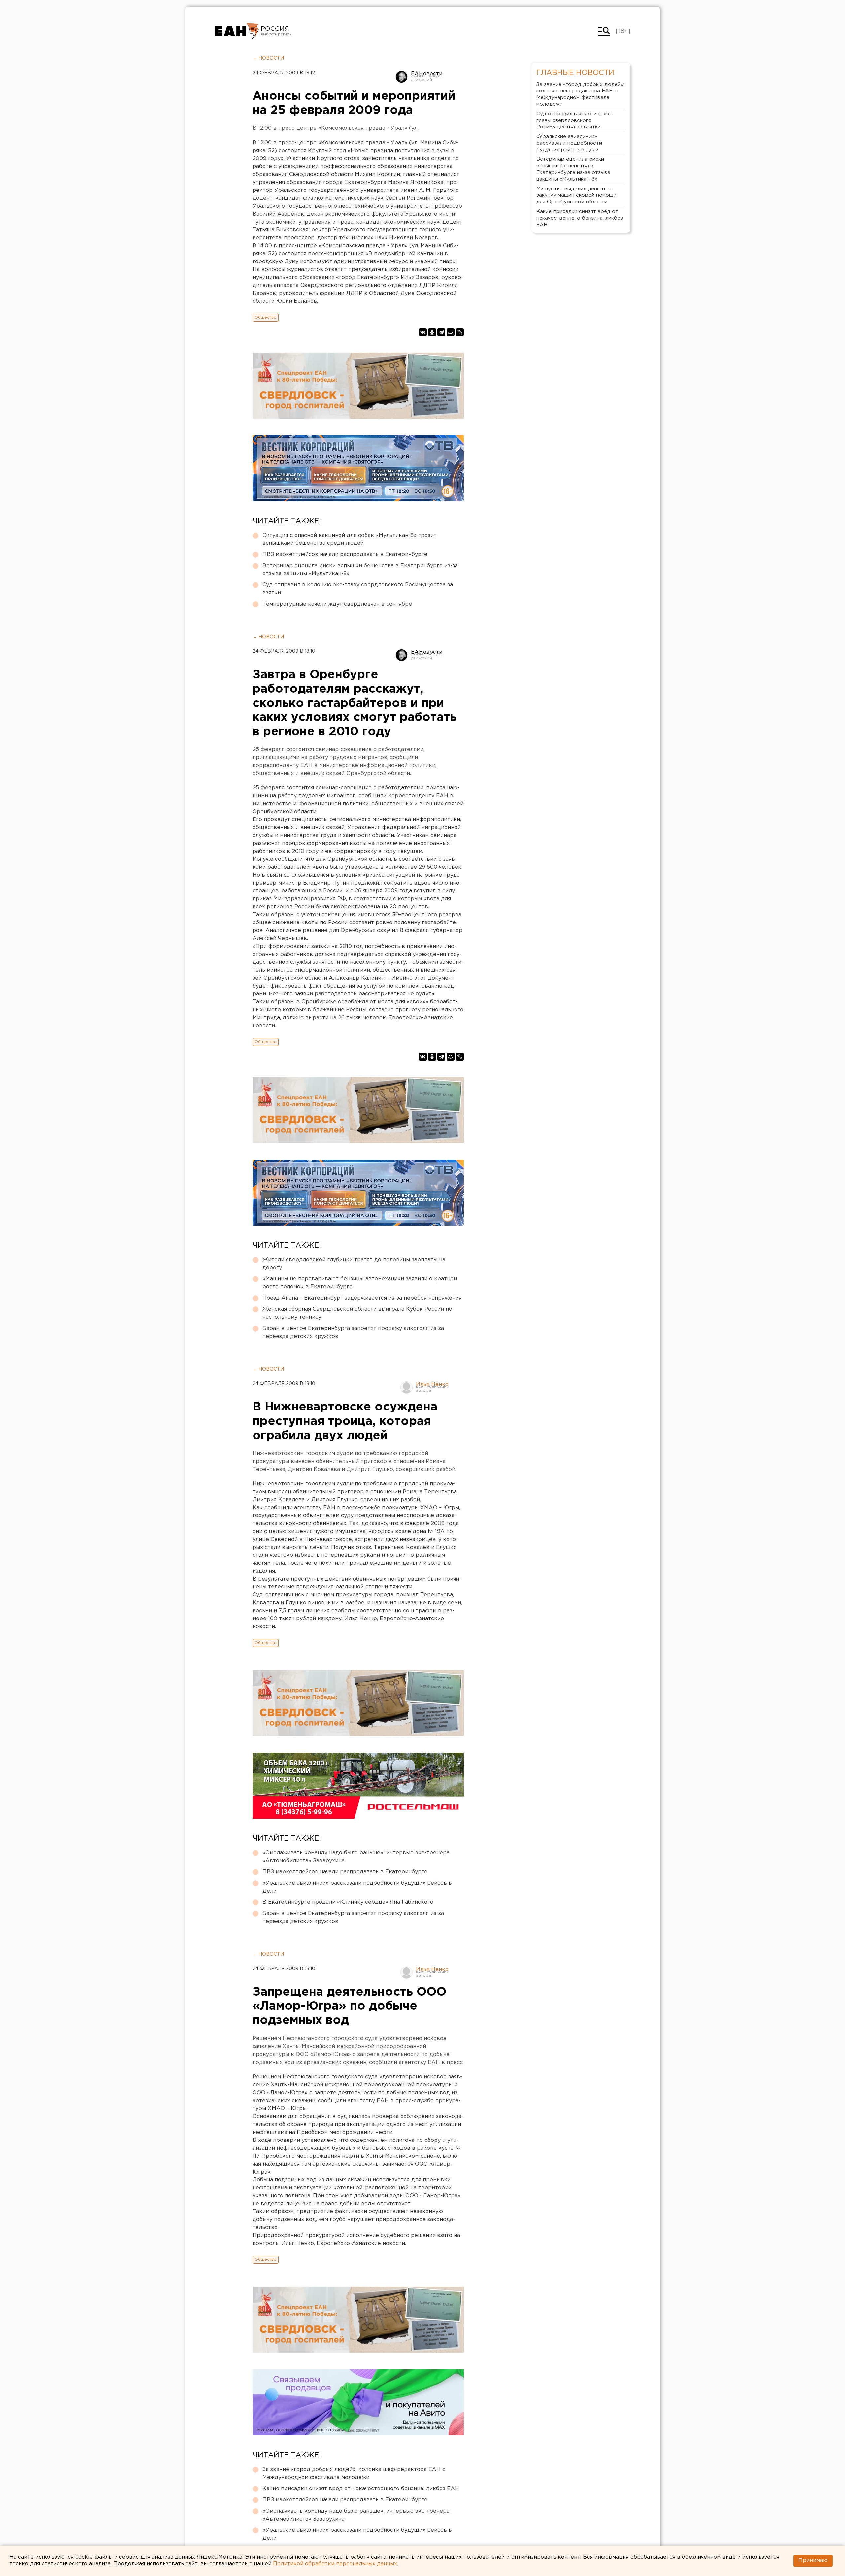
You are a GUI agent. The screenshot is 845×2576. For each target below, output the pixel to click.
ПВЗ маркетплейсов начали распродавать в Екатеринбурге (345, 555)
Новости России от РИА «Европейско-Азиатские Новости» (237, 31)
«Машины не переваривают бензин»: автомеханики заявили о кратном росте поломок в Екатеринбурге (360, 1283)
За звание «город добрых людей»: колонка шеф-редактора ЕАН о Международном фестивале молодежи (354, 2473)
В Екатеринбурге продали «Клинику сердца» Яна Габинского (348, 1902)
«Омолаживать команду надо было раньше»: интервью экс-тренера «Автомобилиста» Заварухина (356, 1857)
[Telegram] (441, 332)
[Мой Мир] (451, 332)
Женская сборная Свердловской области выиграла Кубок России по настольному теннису (357, 1313)
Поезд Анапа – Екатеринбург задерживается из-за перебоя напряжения (362, 1298)
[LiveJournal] (460, 332)
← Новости (268, 58)
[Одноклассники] (432, 332)
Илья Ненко (432, 1385)
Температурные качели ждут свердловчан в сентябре (337, 604)
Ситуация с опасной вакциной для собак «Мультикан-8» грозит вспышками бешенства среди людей (350, 539)
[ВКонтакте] (423, 332)
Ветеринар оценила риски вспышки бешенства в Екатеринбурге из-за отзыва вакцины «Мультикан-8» (360, 570)
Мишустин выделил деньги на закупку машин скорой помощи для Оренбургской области (576, 195)
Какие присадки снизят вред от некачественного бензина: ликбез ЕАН (361, 2489)
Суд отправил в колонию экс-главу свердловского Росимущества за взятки (358, 589)
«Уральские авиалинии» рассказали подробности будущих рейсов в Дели (357, 1887)
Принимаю (813, 2561)
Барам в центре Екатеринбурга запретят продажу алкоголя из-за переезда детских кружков (353, 1332)
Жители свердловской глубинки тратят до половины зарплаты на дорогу (354, 1264)
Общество (266, 317)
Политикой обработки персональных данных (335, 2564)
